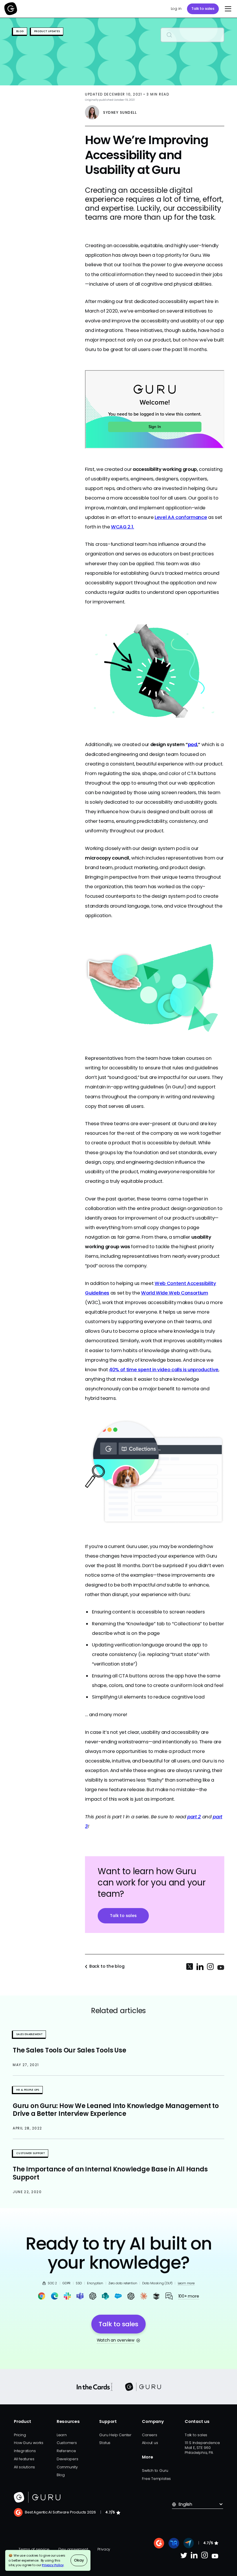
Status (105, 2443)
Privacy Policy (53, 2565)
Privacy (104, 2549)
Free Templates (156, 2479)
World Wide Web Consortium (175, 1293)
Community (67, 2467)
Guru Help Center (115, 2435)
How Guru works (29, 2443)
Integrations (25, 2451)
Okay (79, 2560)
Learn (62, 2435)
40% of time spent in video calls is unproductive (164, 1370)
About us (150, 2443)
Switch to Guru (155, 2471)
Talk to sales (203, 9)
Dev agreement (73, 2549)
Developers (67, 2459)
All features (24, 2459)
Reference (66, 2451)
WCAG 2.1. (123, 527)
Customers (67, 2443)
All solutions (24, 2467)
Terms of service (34, 2549)
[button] (227, 9)
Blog (61, 2475)
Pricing (20, 2435)
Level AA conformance (181, 517)
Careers (149, 2435)
